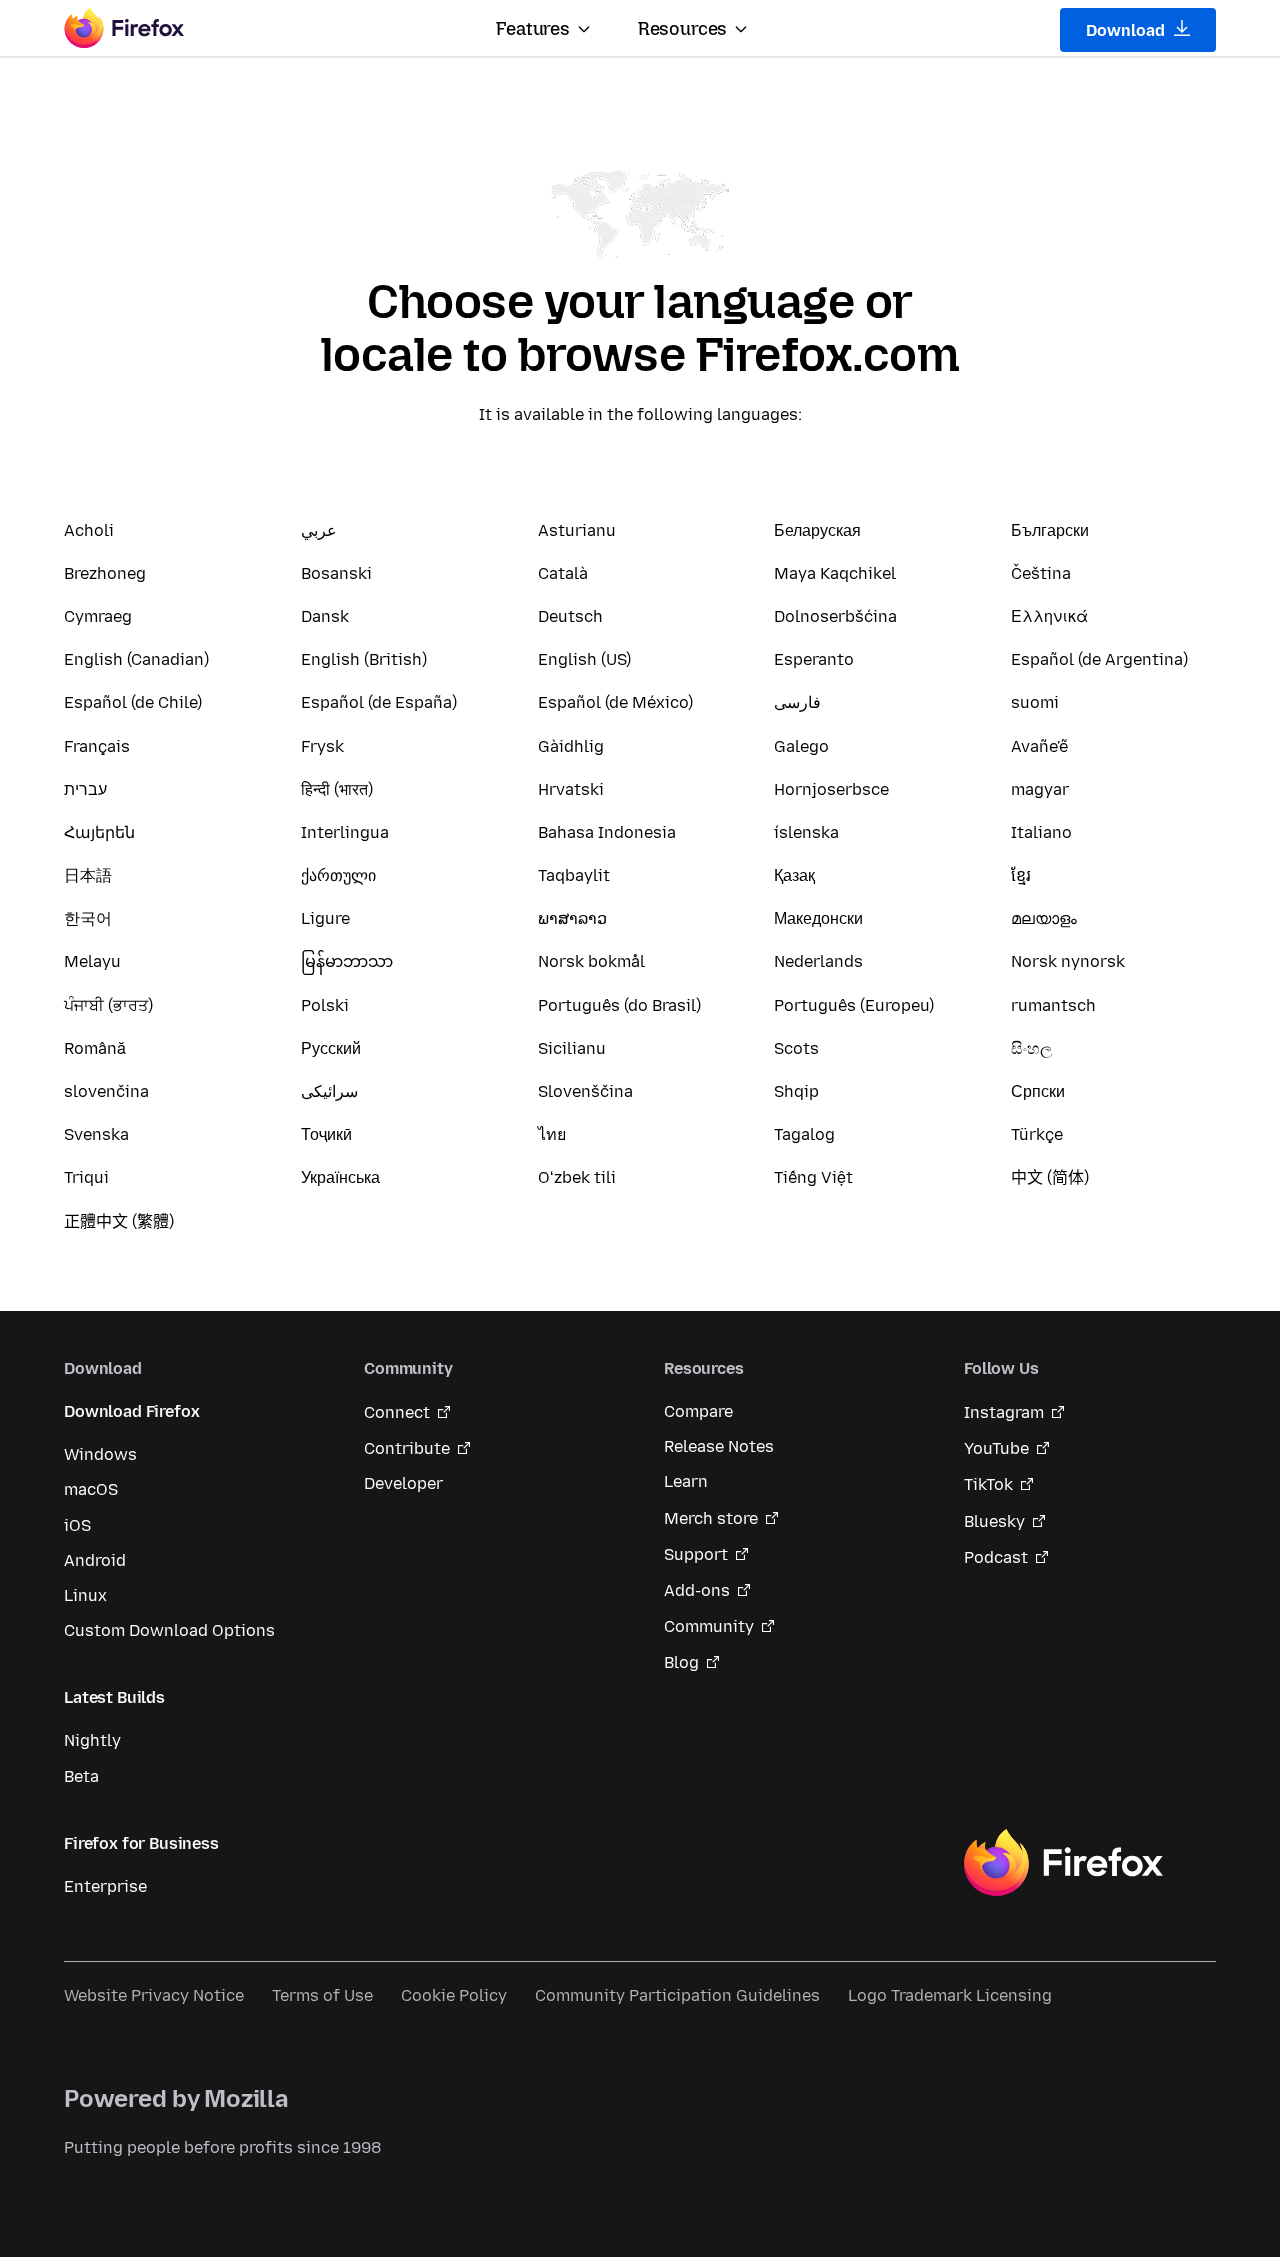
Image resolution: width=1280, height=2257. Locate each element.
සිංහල (1031, 1048)
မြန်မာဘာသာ (347, 961)
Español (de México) (615, 702)
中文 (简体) (1050, 1177)
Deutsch (570, 616)
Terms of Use (322, 1995)
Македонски (818, 918)
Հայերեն (99, 832)
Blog (681, 1662)
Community (709, 1626)
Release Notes (719, 1446)
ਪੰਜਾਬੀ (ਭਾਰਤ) (108, 1005)
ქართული (338, 875)
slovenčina (106, 1091)
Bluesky (994, 1521)
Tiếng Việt (813, 1177)
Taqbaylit (574, 875)
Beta (81, 1776)
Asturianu (577, 530)
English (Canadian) (136, 659)
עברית (85, 789)
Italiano (1041, 832)
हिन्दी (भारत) (337, 789)
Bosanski (336, 573)
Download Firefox (131, 1411)
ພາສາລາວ (572, 918)
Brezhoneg (105, 573)
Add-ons (697, 1590)
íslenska (806, 832)
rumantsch (1053, 1005)
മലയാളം (1044, 918)
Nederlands (818, 961)
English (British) (364, 659)
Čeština (1041, 573)
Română (95, 1048)
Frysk (322, 746)
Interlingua (345, 832)
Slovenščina (585, 1091)
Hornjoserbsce (831, 789)
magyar (1040, 789)
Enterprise (105, 1886)
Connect (397, 1412)
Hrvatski (571, 789)
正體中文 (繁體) (119, 1221)
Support (696, 1554)
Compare (698, 1411)
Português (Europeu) (854, 1005)
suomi (1035, 702)
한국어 (88, 918)
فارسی (797, 702)
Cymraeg (98, 616)
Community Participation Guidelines (677, 1995)
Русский (331, 1048)
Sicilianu (572, 1048)
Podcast (996, 1557)
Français (97, 746)
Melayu (92, 961)
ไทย (552, 1134)
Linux (85, 1595)
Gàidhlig (571, 746)
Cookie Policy (454, 1995)
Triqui (86, 1177)
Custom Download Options (169, 1630)
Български (1050, 530)
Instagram (1004, 1412)
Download (1127, 30)
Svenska (96, 1134)
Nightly (92, 1740)
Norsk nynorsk (1068, 961)
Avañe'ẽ (1039, 746)
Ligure (325, 918)
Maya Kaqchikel (835, 573)
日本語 (88, 875)
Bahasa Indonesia (607, 832)
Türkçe (1037, 1134)
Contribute (407, 1448)
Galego (801, 746)
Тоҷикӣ (326, 1134)
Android (95, 1560)
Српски (1038, 1091)
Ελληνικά (1049, 616)
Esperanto (814, 659)
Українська (340, 1177)
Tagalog (804, 1134)
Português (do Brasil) (619, 1005)
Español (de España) (379, 702)
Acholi (89, 530)
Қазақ (794, 875)
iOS (77, 1525)
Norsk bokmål (591, 961)
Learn (686, 1481)
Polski (325, 1005)
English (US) (584, 659)
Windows (100, 1454)
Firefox (1063, 1863)
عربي (319, 530)
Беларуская (817, 530)
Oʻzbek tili (577, 1177)
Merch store (711, 1518)
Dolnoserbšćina (835, 616)
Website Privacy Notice (154, 1995)
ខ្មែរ (1021, 875)
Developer (403, 1483)
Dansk (325, 616)
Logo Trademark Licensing (950, 1995)
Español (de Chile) (133, 702)
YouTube (996, 1448)
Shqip (796, 1091)
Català (563, 573)
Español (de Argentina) (1099, 659)
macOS (91, 1489)
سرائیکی (329, 1091)
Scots (796, 1048)
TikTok (988, 1484)
